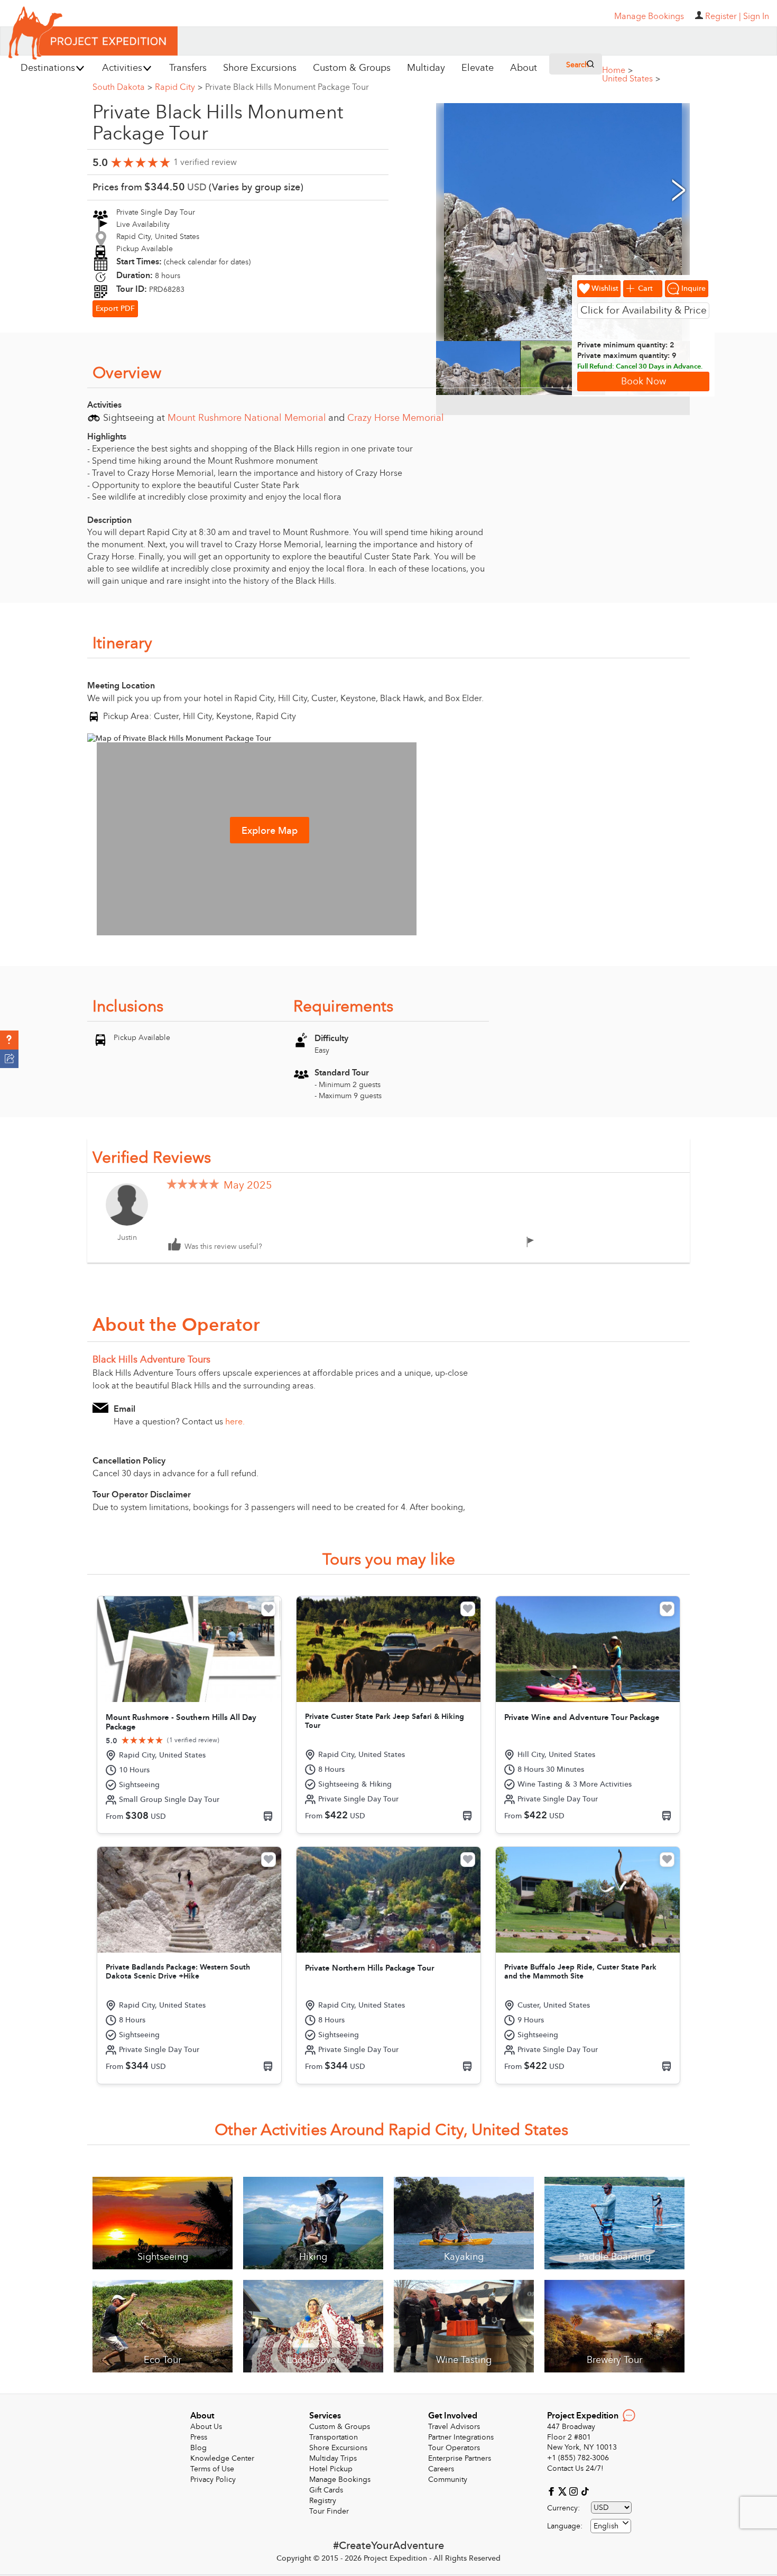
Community (448, 2480)
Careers (441, 2469)
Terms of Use (212, 2469)
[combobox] (611, 2526)
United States (631, 79)
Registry (323, 2501)
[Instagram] (575, 2491)
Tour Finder (329, 2511)
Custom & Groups (340, 2427)
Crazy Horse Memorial (396, 418)
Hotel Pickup (331, 2469)
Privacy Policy (213, 2480)
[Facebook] (553, 2491)
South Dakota (122, 87)
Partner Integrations (461, 2437)
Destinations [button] (48, 68)
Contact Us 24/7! (575, 2468)
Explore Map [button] (270, 831)
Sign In (756, 16)
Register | (723, 16)
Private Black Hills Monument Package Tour (287, 87)
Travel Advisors (454, 2427)
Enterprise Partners (460, 2458)
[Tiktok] (585, 2491)
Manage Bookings (340, 2480)
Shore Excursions (338, 2448)
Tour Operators (454, 2448)
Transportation (334, 2437)
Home (617, 70)
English (606, 2526)
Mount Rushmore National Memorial (247, 418)
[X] (564, 2491)
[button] (9, 1040)
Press (199, 2437)
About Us (206, 2427)
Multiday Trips (333, 2458)
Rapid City (179, 87)
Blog (198, 2448)
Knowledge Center (222, 2458)
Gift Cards (326, 2490)
